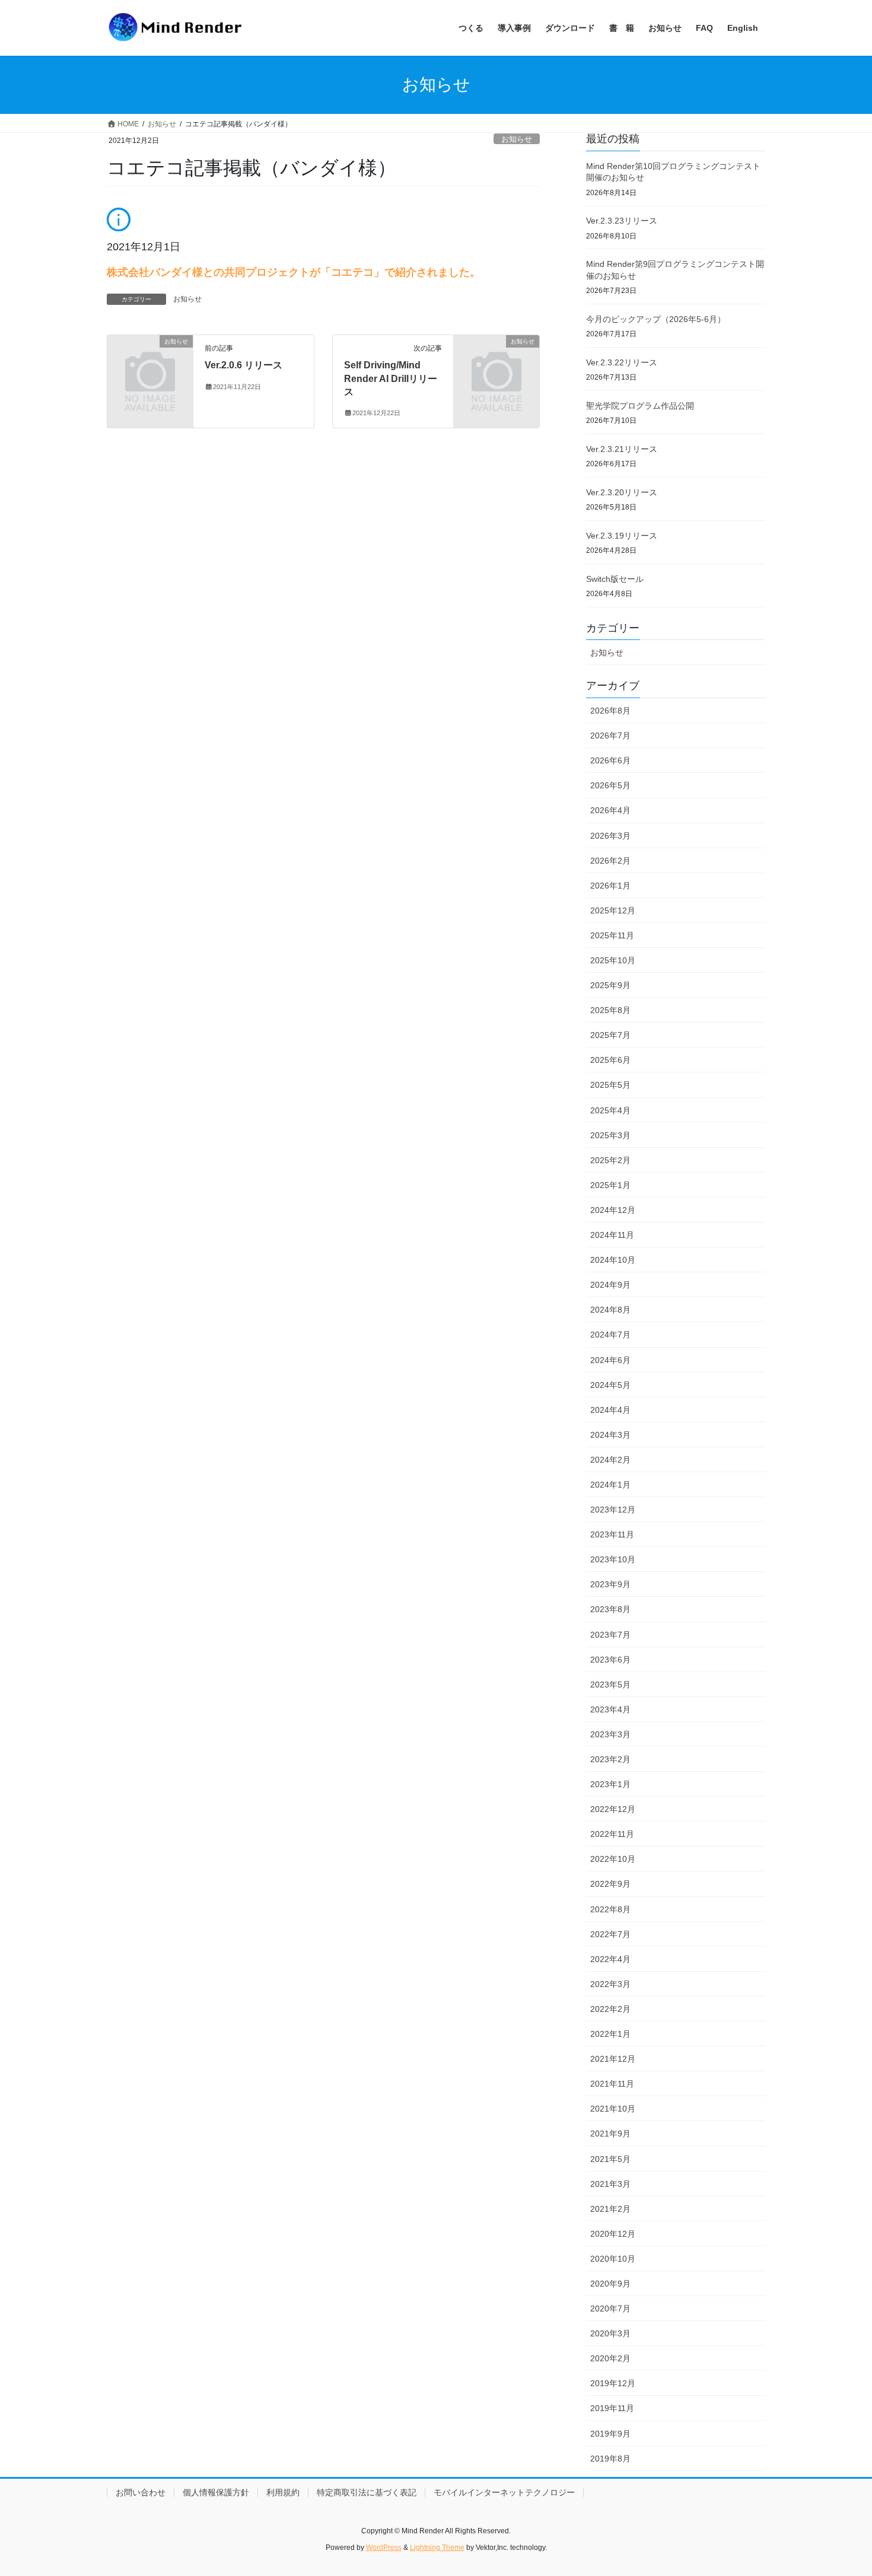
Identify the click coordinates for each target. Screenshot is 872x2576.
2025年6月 (610, 1060)
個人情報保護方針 (216, 2492)
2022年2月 (610, 2009)
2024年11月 (612, 1235)
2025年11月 (612, 935)
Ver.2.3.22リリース (622, 362)
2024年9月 (610, 1285)
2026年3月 (610, 836)
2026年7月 (610, 735)
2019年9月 (610, 2434)
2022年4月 (610, 1959)
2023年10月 (613, 1559)
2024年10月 (613, 1260)
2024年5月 (610, 1385)
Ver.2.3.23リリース (622, 221)
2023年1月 (610, 1784)
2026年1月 (610, 886)
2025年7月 (610, 1035)
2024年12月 (613, 1210)
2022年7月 (610, 1934)
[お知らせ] (150, 361)
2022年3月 (610, 1984)
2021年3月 (610, 2184)
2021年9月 (610, 2134)
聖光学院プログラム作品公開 (640, 406)
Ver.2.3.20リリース (622, 492)
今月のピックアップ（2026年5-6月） (656, 319)
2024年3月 (610, 1435)
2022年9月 (610, 1884)
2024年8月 (610, 1310)
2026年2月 (610, 861)
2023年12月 (613, 1510)
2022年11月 (612, 1834)
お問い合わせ (141, 2492)
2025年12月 (613, 910)
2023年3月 (610, 1734)
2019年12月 (613, 2383)
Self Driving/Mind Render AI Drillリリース (391, 378)
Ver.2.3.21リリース (622, 449)
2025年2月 (610, 1160)
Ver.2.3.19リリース (622, 536)
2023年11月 (612, 1534)
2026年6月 (610, 760)
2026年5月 (610, 785)
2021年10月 (613, 2109)
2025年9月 (610, 985)
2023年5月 (610, 1685)
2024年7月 (610, 1335)
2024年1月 (610, 1485)
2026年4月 (610, 810)
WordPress (384, 2548)
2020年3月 (610, 2333)
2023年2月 (610, 1759)
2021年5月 (610, 2159)
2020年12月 (613, 2234)
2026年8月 (610, 711)
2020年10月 (613, 2259)
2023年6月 (610, 1660)
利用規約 (283, 2492)
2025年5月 (610, 1085)
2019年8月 (610, 2459)
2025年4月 (610, 1110)
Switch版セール (615, 579)
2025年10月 (613, 960)
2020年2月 (610, 2358)
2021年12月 (613, 2059)
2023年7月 (610, 1635)
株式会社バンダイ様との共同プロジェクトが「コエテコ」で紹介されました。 (294, 272)
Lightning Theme (437, 2548)
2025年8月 (610, 1010)
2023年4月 (610, 1709)
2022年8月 (610, 1909)
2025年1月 (610, 1185)
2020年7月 (610, 2308)
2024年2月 (610, 1460)
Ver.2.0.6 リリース (244, 365)
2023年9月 (610, 1584)
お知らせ (517, 139)
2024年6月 (610, 1360)
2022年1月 (610, 2034)
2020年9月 (610, 2284)
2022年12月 (613, 1809)
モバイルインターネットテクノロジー (504, 2492)
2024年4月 (610, 1410)
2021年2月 (610, 2209)
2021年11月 (612, 2084)
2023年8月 (610, 1609)
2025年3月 (610, 1135)
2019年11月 (612, 2408)
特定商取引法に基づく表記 (367, 2492)
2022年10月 (613, 1859)
